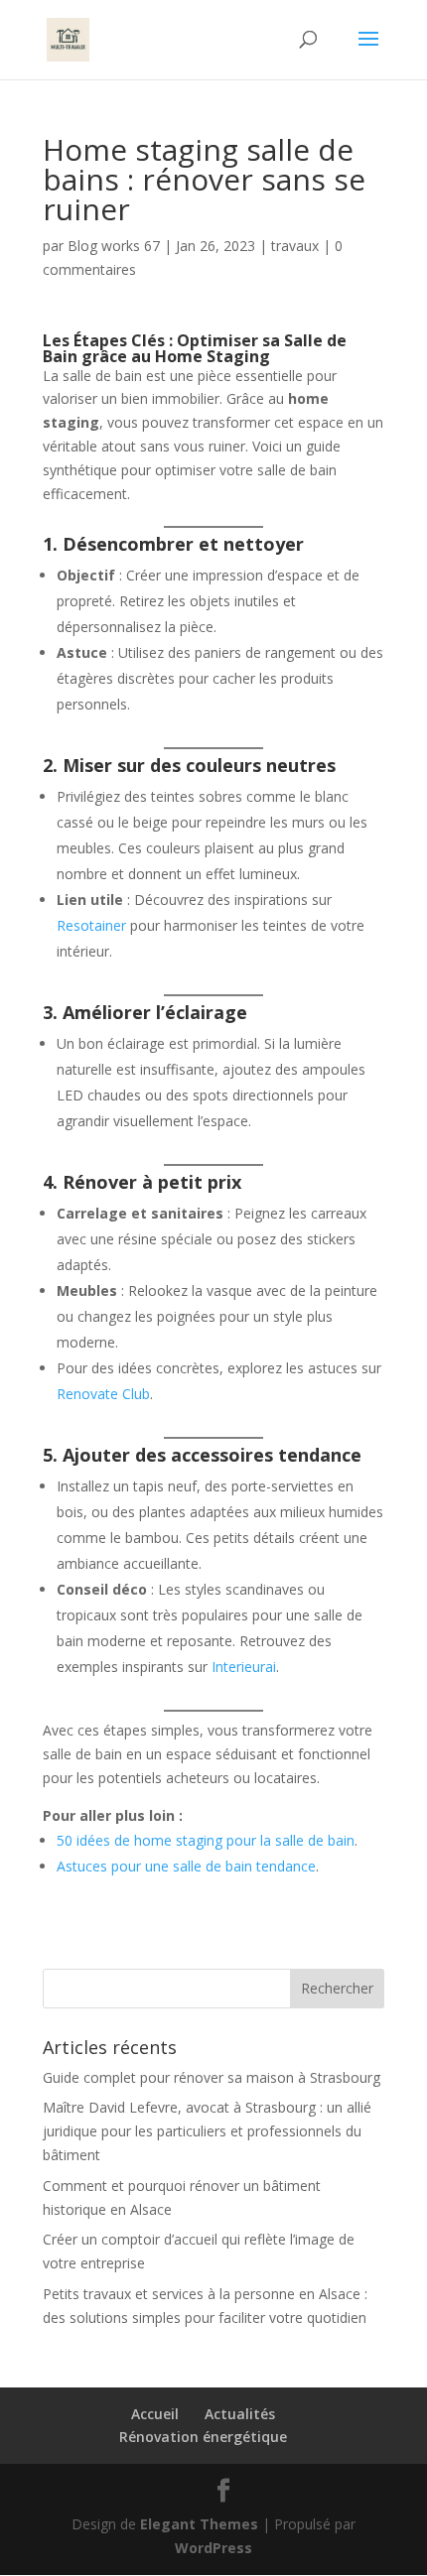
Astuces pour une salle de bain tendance (186, 1866)
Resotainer (91, 925)
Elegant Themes (199, 2524)
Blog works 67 (114, 246)
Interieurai (242, 1667)
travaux (295, 246)
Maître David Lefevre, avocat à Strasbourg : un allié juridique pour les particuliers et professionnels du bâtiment (207, 2131)
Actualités (240, 2414)
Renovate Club (103, 1394)
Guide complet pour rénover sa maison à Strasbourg (212, 2077)
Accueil (155, 2414)
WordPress (213, 2548)
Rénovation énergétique (203, 2437)
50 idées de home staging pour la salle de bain (206, 1840)
